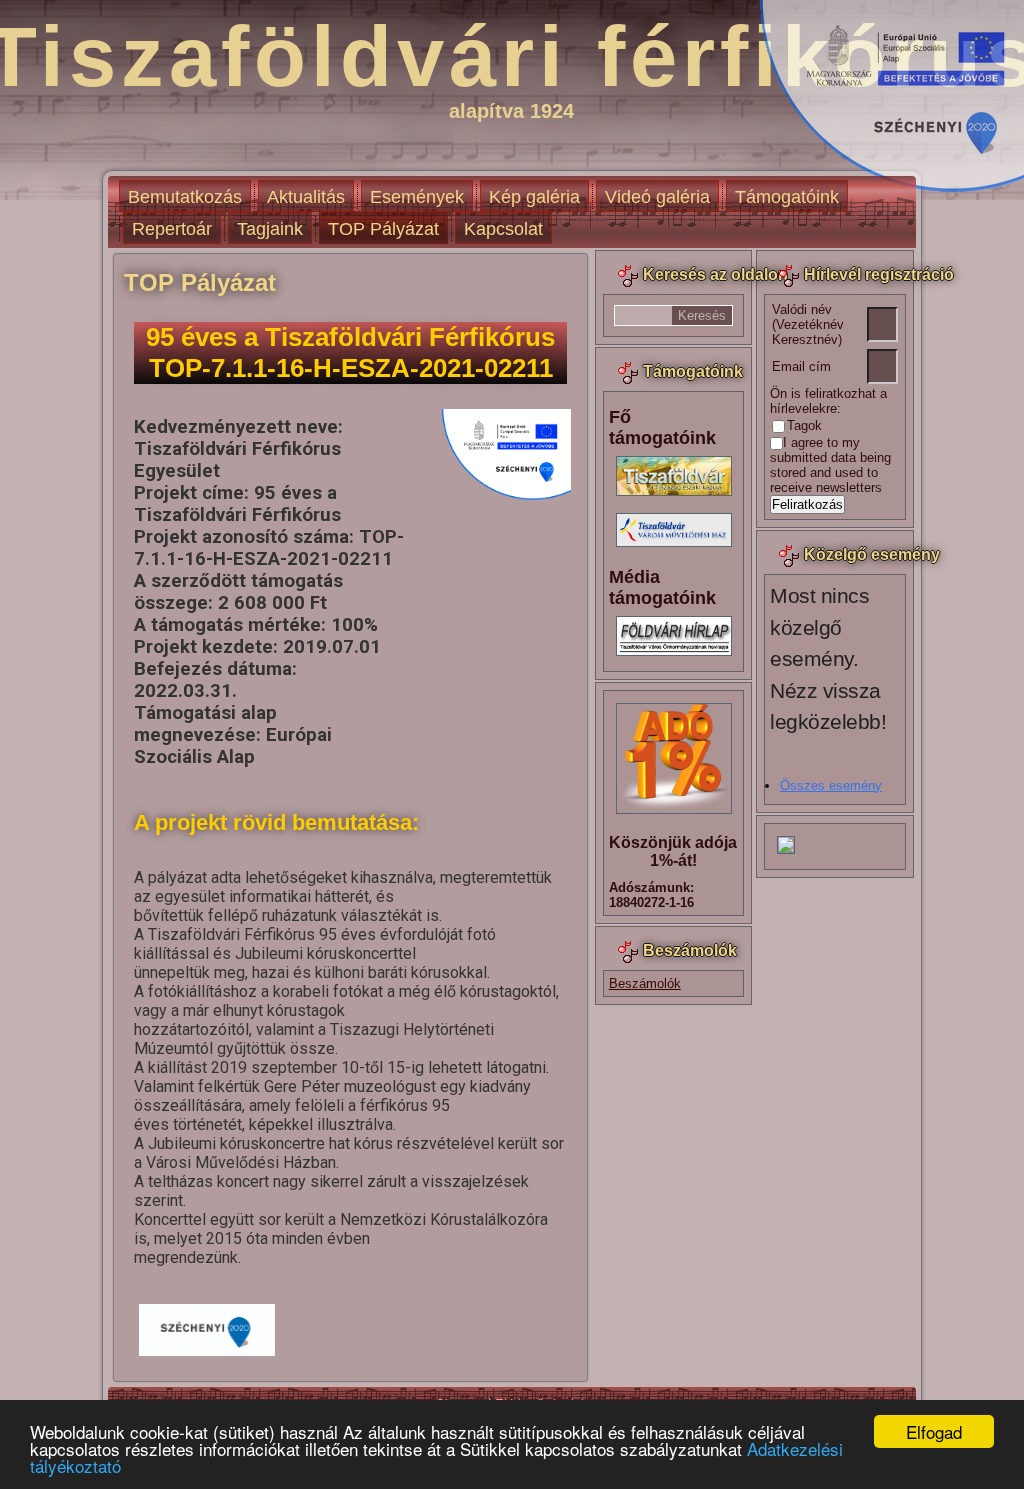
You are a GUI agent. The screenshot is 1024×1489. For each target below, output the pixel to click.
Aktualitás (306, 197)
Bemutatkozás (185, 197)
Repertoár (172, 229)
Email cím (801, 366)
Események (417, 197)
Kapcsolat (503, 229)
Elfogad (934, 1431)
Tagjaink (270, 229)
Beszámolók (645, 983)
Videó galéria (657, 197)
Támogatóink (787, 197)
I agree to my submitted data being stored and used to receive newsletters (830, 465)
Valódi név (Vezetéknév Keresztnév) (808, 324)
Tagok (804, 425)
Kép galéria (534, 197)
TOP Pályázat (383, 229)
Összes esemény (831, 785)
